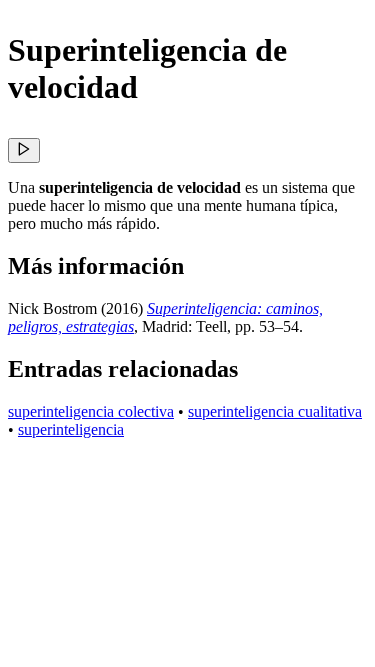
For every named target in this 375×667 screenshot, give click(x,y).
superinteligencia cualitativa (275, 411)
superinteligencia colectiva (91, 411)
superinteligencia (71, 429)
